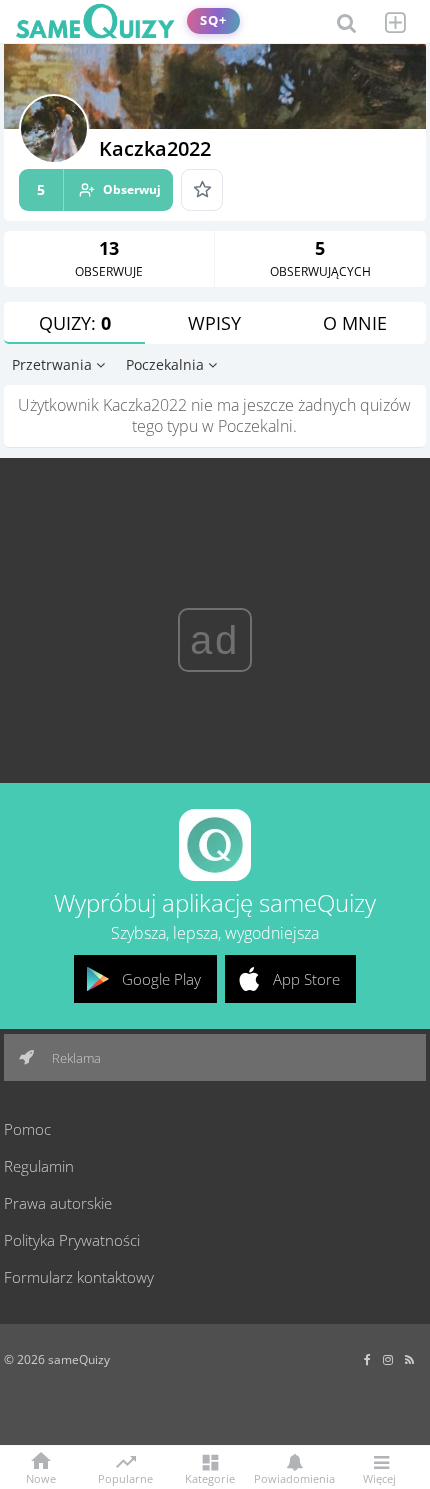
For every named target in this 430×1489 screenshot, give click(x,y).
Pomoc (27, 1129)
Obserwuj (99, 189)
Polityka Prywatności (72, 1240)
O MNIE (355, 323)
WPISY (214, 323)
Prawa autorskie (58, 1203)
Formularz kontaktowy (79, 1277)
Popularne (125, 1477)
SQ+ (213, 20)
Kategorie (210, 1477)
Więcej (379, 1477)
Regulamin (39, 1166)
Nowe (41, 1477)
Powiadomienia (294, 1477)
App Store (306, 979)
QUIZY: (75, 323)
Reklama (75, 1058)
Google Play (161, 979)
